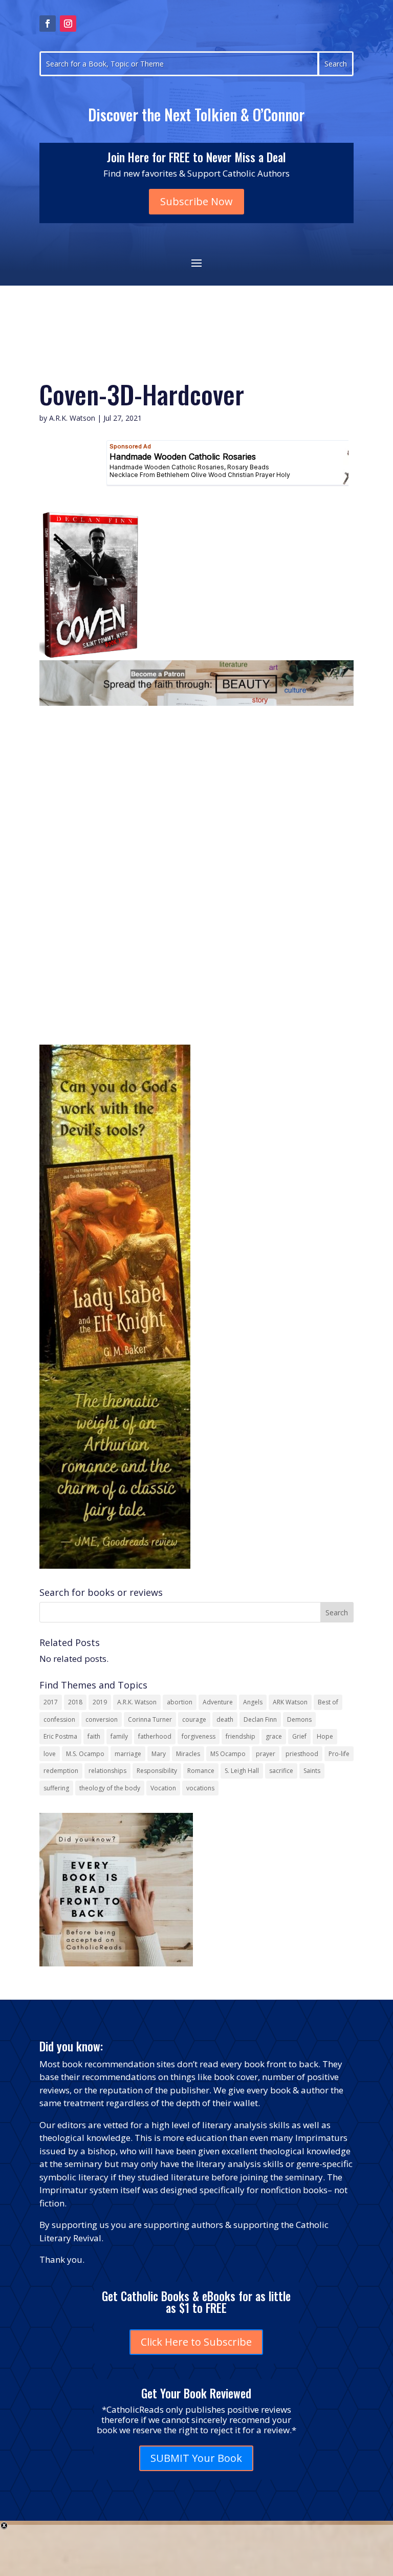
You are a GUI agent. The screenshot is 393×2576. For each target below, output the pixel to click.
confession (59, 1719)
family (119, 1736)
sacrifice (281, 1771)
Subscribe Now (196, 201)
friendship (241, 1736)
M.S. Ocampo (85, 1754)
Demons (299, 1719)
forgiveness (199, 1736)
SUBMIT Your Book (196, 2458)
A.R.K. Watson (72, 418)
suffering (56, 1788)
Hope (325, 1736)
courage (194, 1719)
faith (94, 1736)
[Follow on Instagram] (68, 24)
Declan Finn (260, 1719)
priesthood (302, 1754)
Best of (328, 1702)
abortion (180, 1702)
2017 (51, 1702)
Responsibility (157, 1771)
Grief (299, 1736)
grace (274, 1736)
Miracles (188, 1754)
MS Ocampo (228, 1754)
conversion (102, 1719)
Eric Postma (60, 1736)
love (50, 1754)
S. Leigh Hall (242, 1771)
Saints (312, 1771)
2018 (75, 1702)
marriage (128, 1754)
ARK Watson (290, 1702)
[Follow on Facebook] (48, 24)
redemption (61, 1771)
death (225, 1719)
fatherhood (155, 1736)
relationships (107, 1771)
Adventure (218, 1702)
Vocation (163, 1788)
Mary (159, 1754)
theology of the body (110, 1788)
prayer (266, 1754)
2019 (100, 1702)
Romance (201, 1771)
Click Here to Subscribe (196, 2342)
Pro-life (339, 1754)
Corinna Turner (150, 1719)
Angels (253, 1702)
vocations (200, 1788)
